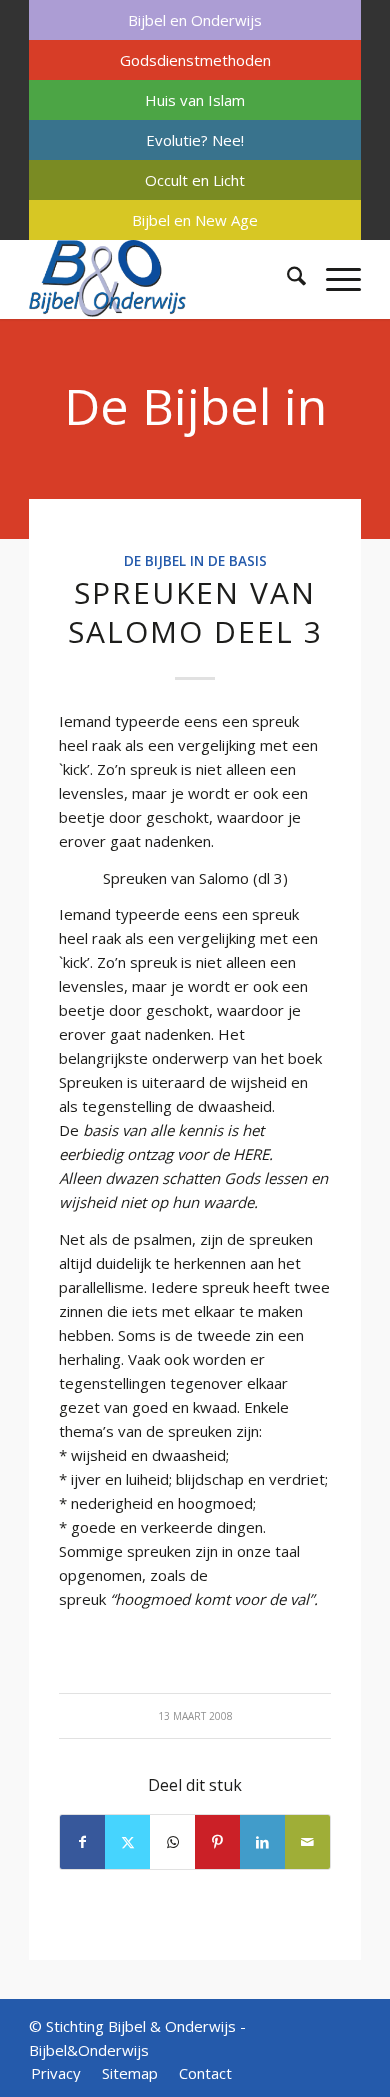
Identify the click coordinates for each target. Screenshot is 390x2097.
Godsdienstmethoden (195, 60)
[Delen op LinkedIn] (262, 1842)
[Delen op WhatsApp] (172, 1842)
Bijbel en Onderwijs (195, 20)
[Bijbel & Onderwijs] (161, 279)
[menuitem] (195, 20)
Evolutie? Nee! (195, 140)
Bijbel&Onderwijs (89, 2050)
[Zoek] (286, 279)
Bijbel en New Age (195, 220)
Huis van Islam (195, 100)
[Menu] (333, 279)
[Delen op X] (127, 1842)
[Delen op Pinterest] (217, 1842)
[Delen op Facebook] (82, 1842)
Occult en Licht (195, 180)
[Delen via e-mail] (307, 1842)
